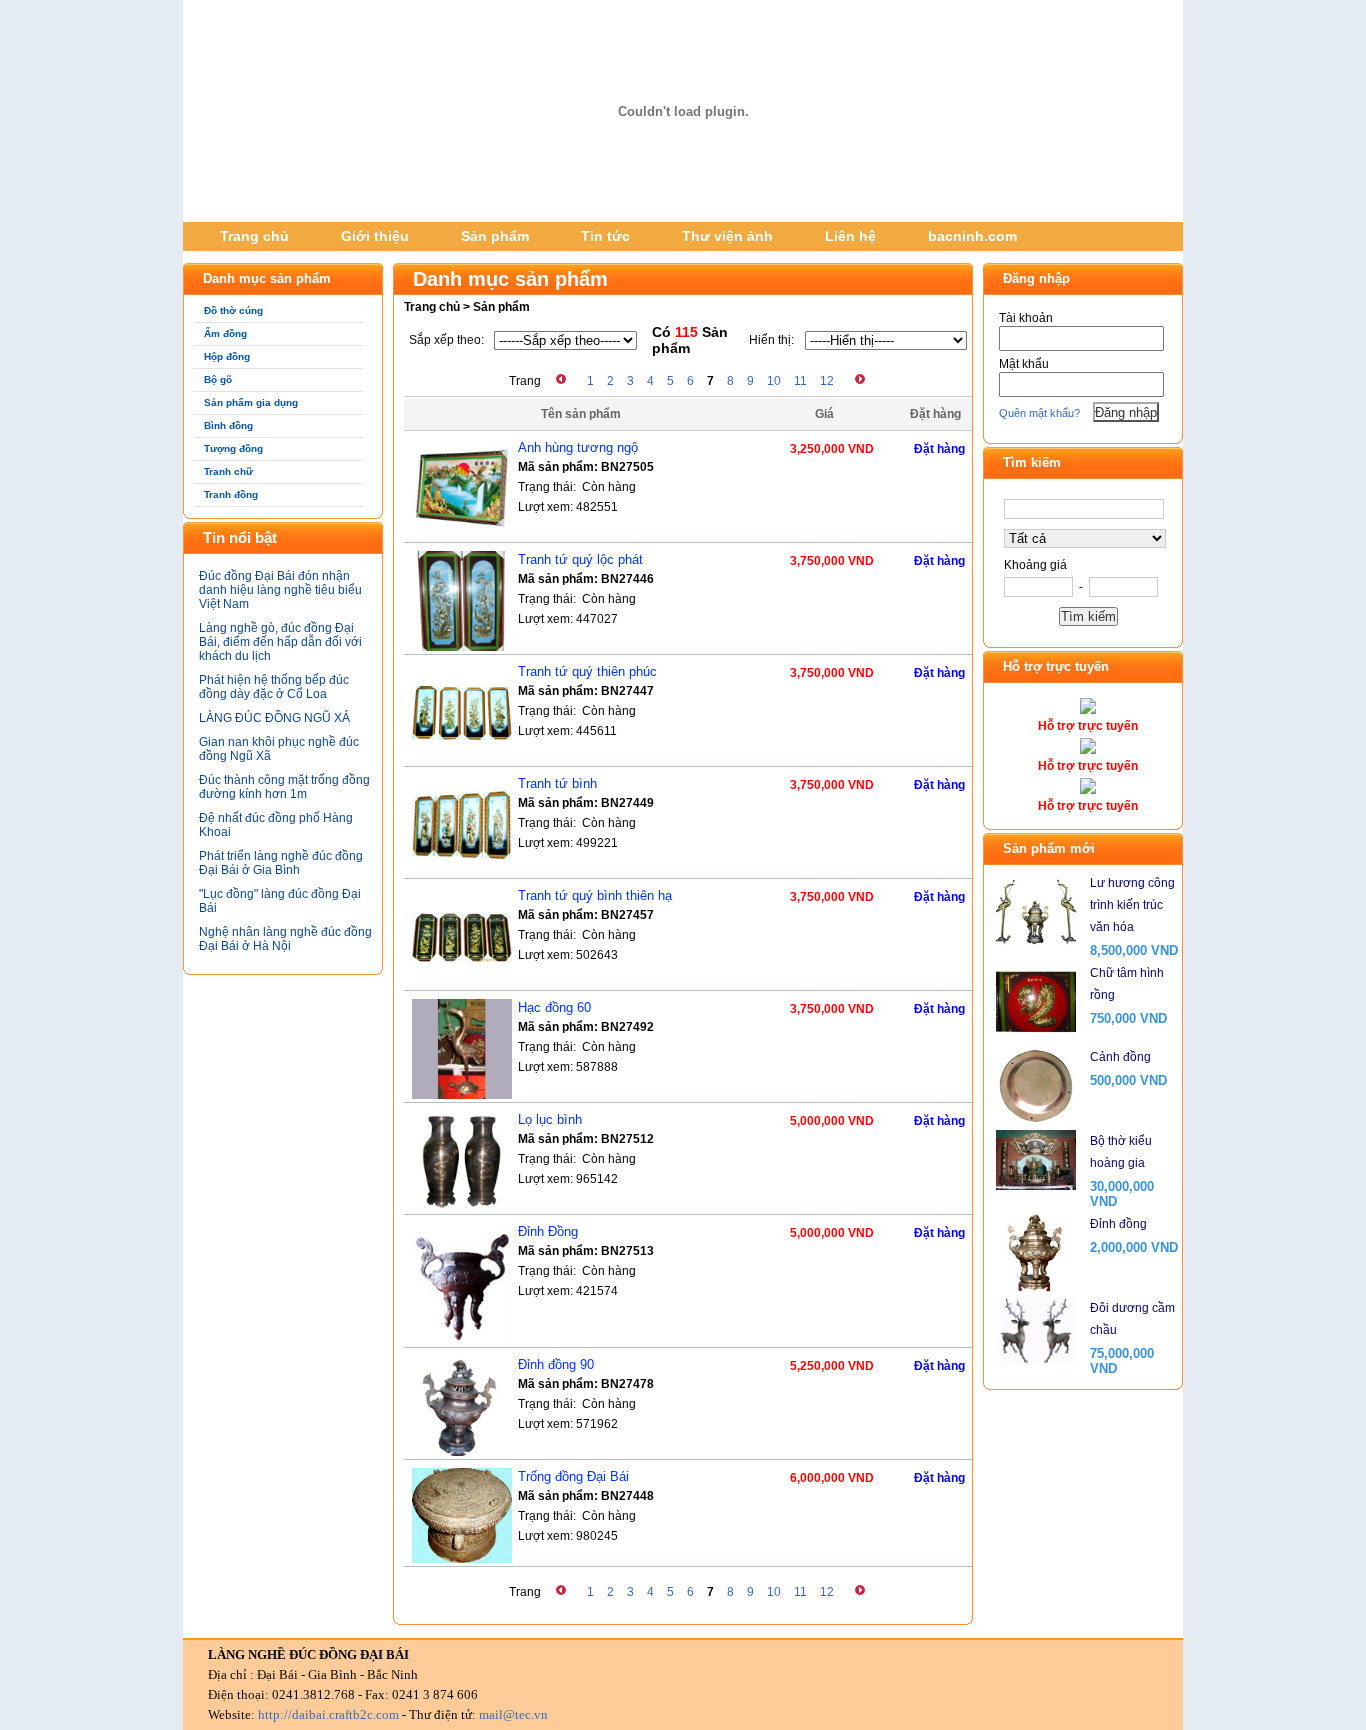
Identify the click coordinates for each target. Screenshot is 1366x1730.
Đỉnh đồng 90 (556, 1364)
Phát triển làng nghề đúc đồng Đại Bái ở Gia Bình (281, 863)
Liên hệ (850, 236)
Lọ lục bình (550, 1119)
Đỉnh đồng (1118, 1224)
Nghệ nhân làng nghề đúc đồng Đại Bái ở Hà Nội (285, 939)
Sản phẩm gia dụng (251, 402)
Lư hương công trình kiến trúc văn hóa (1132, 905)
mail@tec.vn (513, 1714)
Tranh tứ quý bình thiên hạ (595, 895)
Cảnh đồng (1120, 1057)
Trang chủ (254, 236)
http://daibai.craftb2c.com (328, 1714)
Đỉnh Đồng (548, 1231)
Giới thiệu (375, 236)
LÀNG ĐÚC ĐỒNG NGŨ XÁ (274, 718)
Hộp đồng (227, 356)
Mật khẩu (1024, 364)
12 (827, 381)
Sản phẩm (495, 236)
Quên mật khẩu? (1039, 413)
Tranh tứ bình (557, 783)
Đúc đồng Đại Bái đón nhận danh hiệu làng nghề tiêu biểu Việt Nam (280, 590)
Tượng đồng (233, 448)
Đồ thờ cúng (233, 310)
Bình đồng (228, 425)
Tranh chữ (228, 471)
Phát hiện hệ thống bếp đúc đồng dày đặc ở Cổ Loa (274, 687)
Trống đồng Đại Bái (573, 1476)
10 (774, 381)
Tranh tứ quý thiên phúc (587, 671)
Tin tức (605, 236)
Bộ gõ (218, 379)
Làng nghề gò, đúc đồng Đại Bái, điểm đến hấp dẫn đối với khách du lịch (280, 642)
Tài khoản (1026, 318)
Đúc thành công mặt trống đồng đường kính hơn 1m (284, 787)
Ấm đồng (225, 333)
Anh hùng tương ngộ (578, 447)
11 (800, 381)
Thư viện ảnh (727, 236)
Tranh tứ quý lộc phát (580, 559)
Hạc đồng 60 (554, 1007)
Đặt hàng (939, 449)
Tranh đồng (231, 494)
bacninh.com (972, 236)
